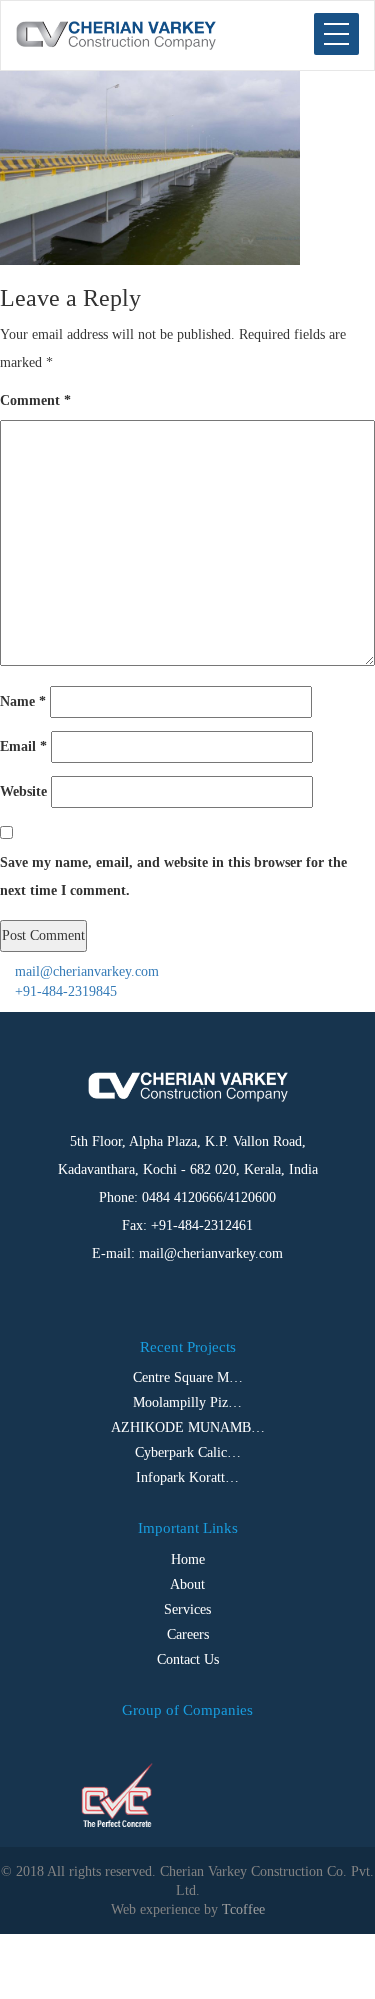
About (187, 1584)
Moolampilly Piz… (187, 1402)
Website (23, 791)
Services (187, 1609)
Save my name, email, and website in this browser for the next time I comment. (173, 876)
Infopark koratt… (187, 1477)
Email (23, 746)
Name (23, 701)
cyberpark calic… (188, 1452)
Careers (188, 1634)
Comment (35, 400)
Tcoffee (243, 1909)
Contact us (188, 1659)
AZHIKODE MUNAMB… (188, 1427)
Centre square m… (188, 1377)
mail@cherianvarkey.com (85, 971)
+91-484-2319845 (64, 991)
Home (188, 1559)
